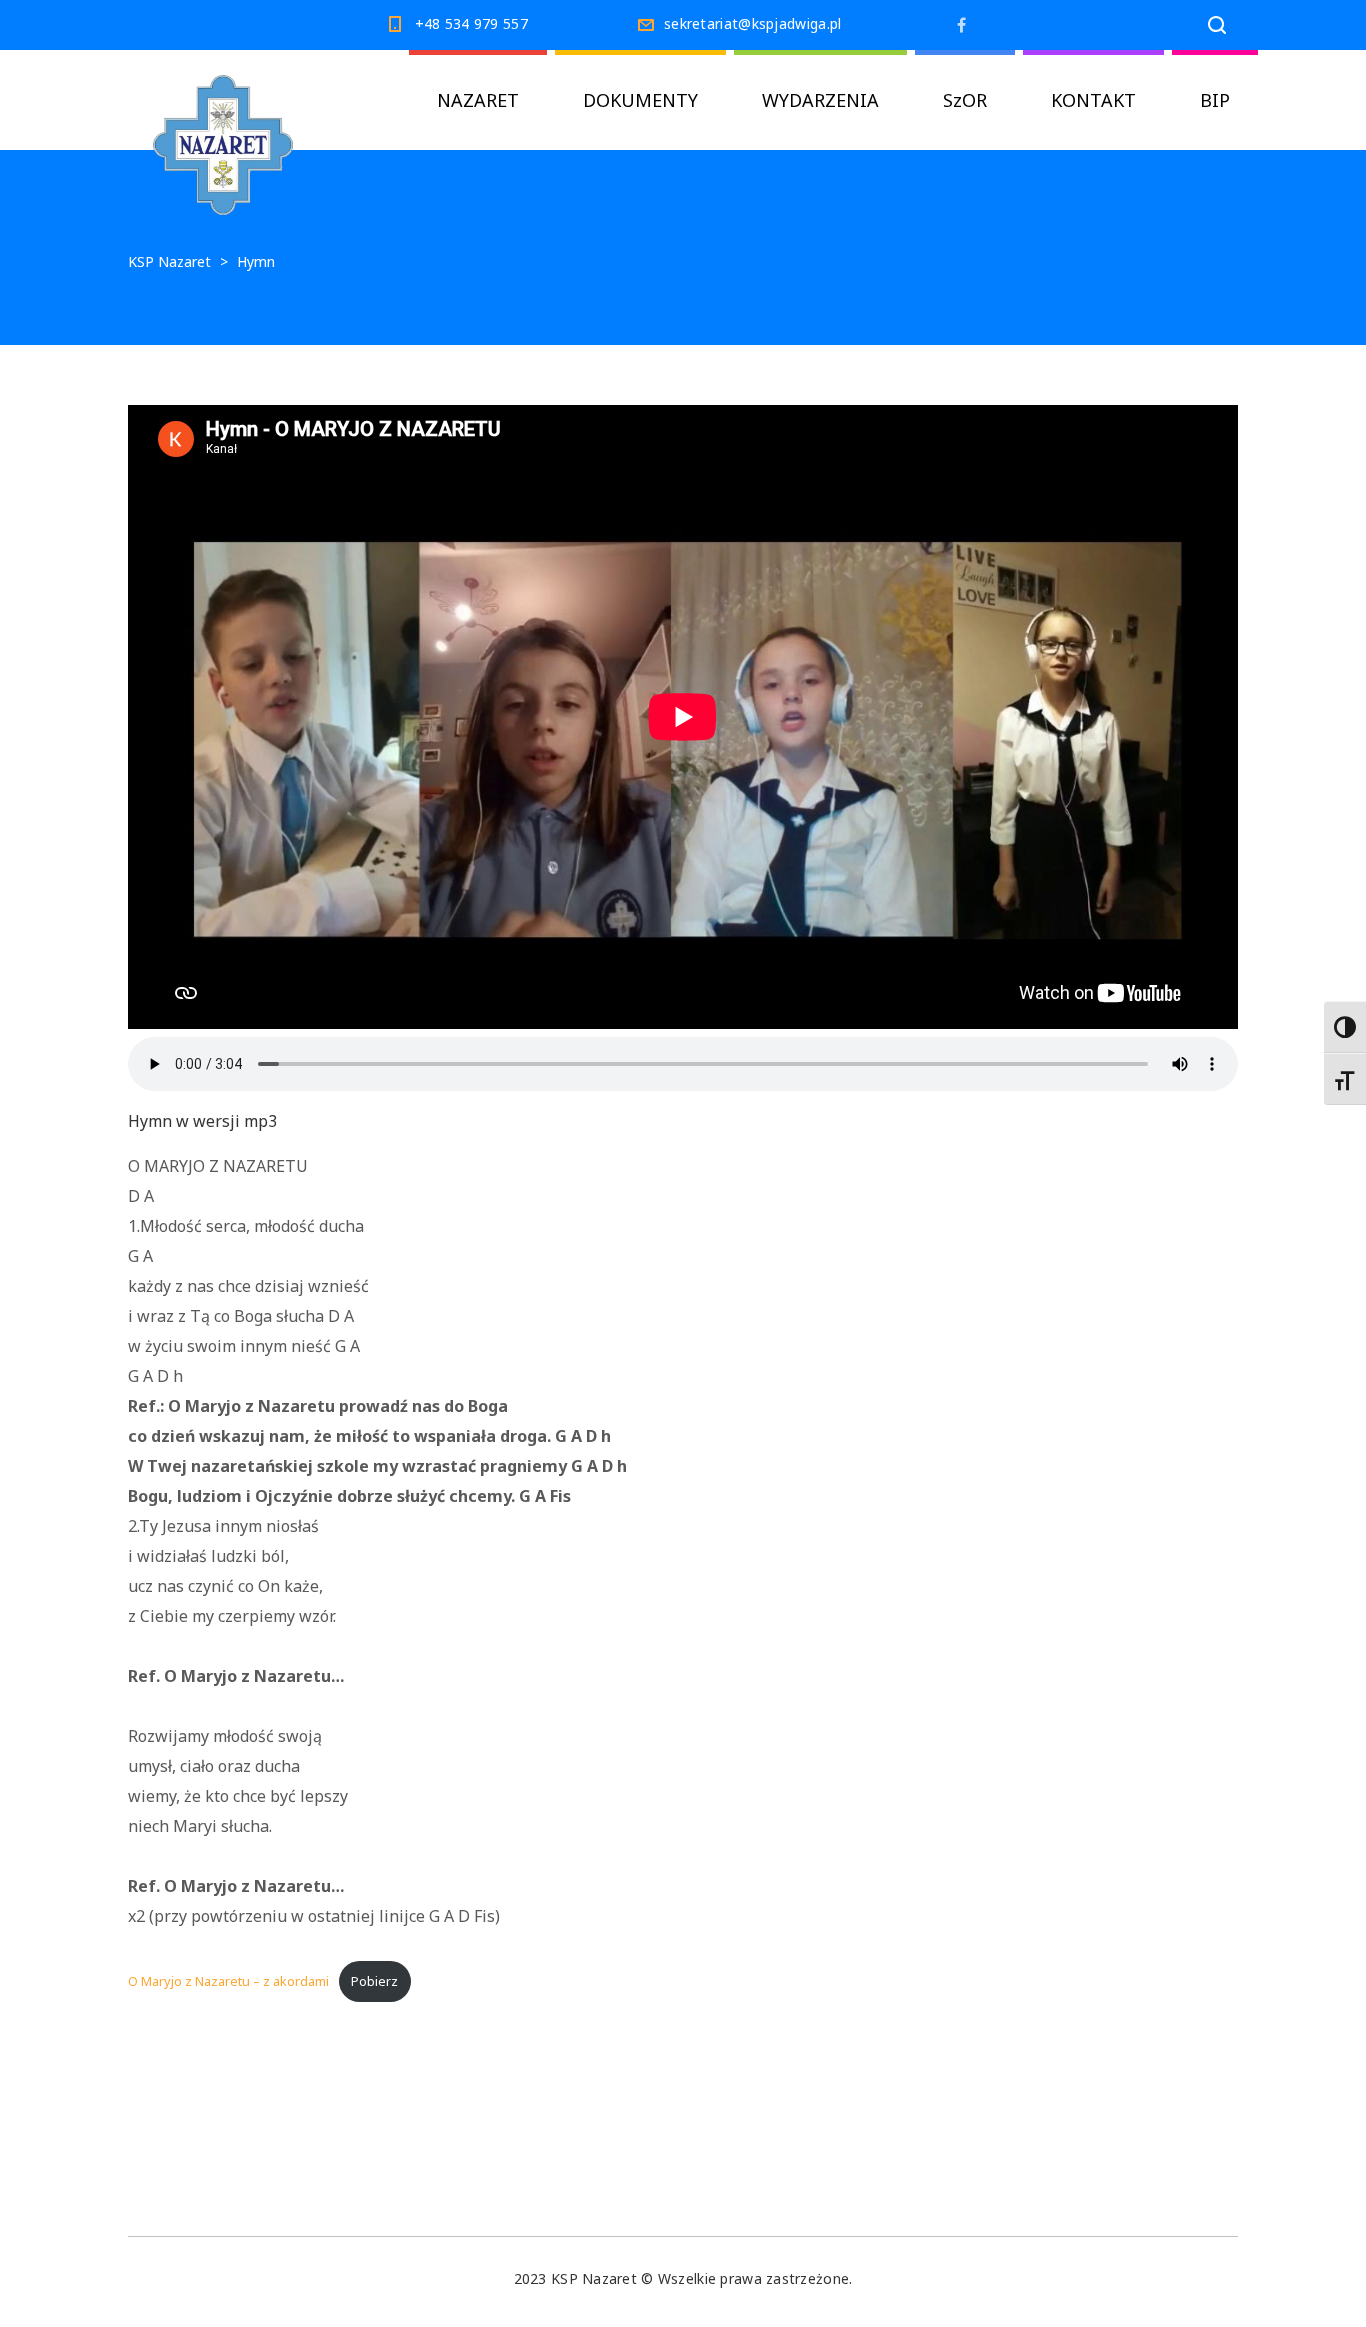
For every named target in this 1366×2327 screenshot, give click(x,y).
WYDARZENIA (820, 100)
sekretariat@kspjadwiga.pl (753, 23)
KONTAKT (1093, 100)
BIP (1215, 100)
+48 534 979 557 (472, 23)
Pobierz (374, 1981)
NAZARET (478, 100)
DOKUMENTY (640, 100)
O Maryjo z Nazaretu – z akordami (228, 1981)
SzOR (965, 100)
